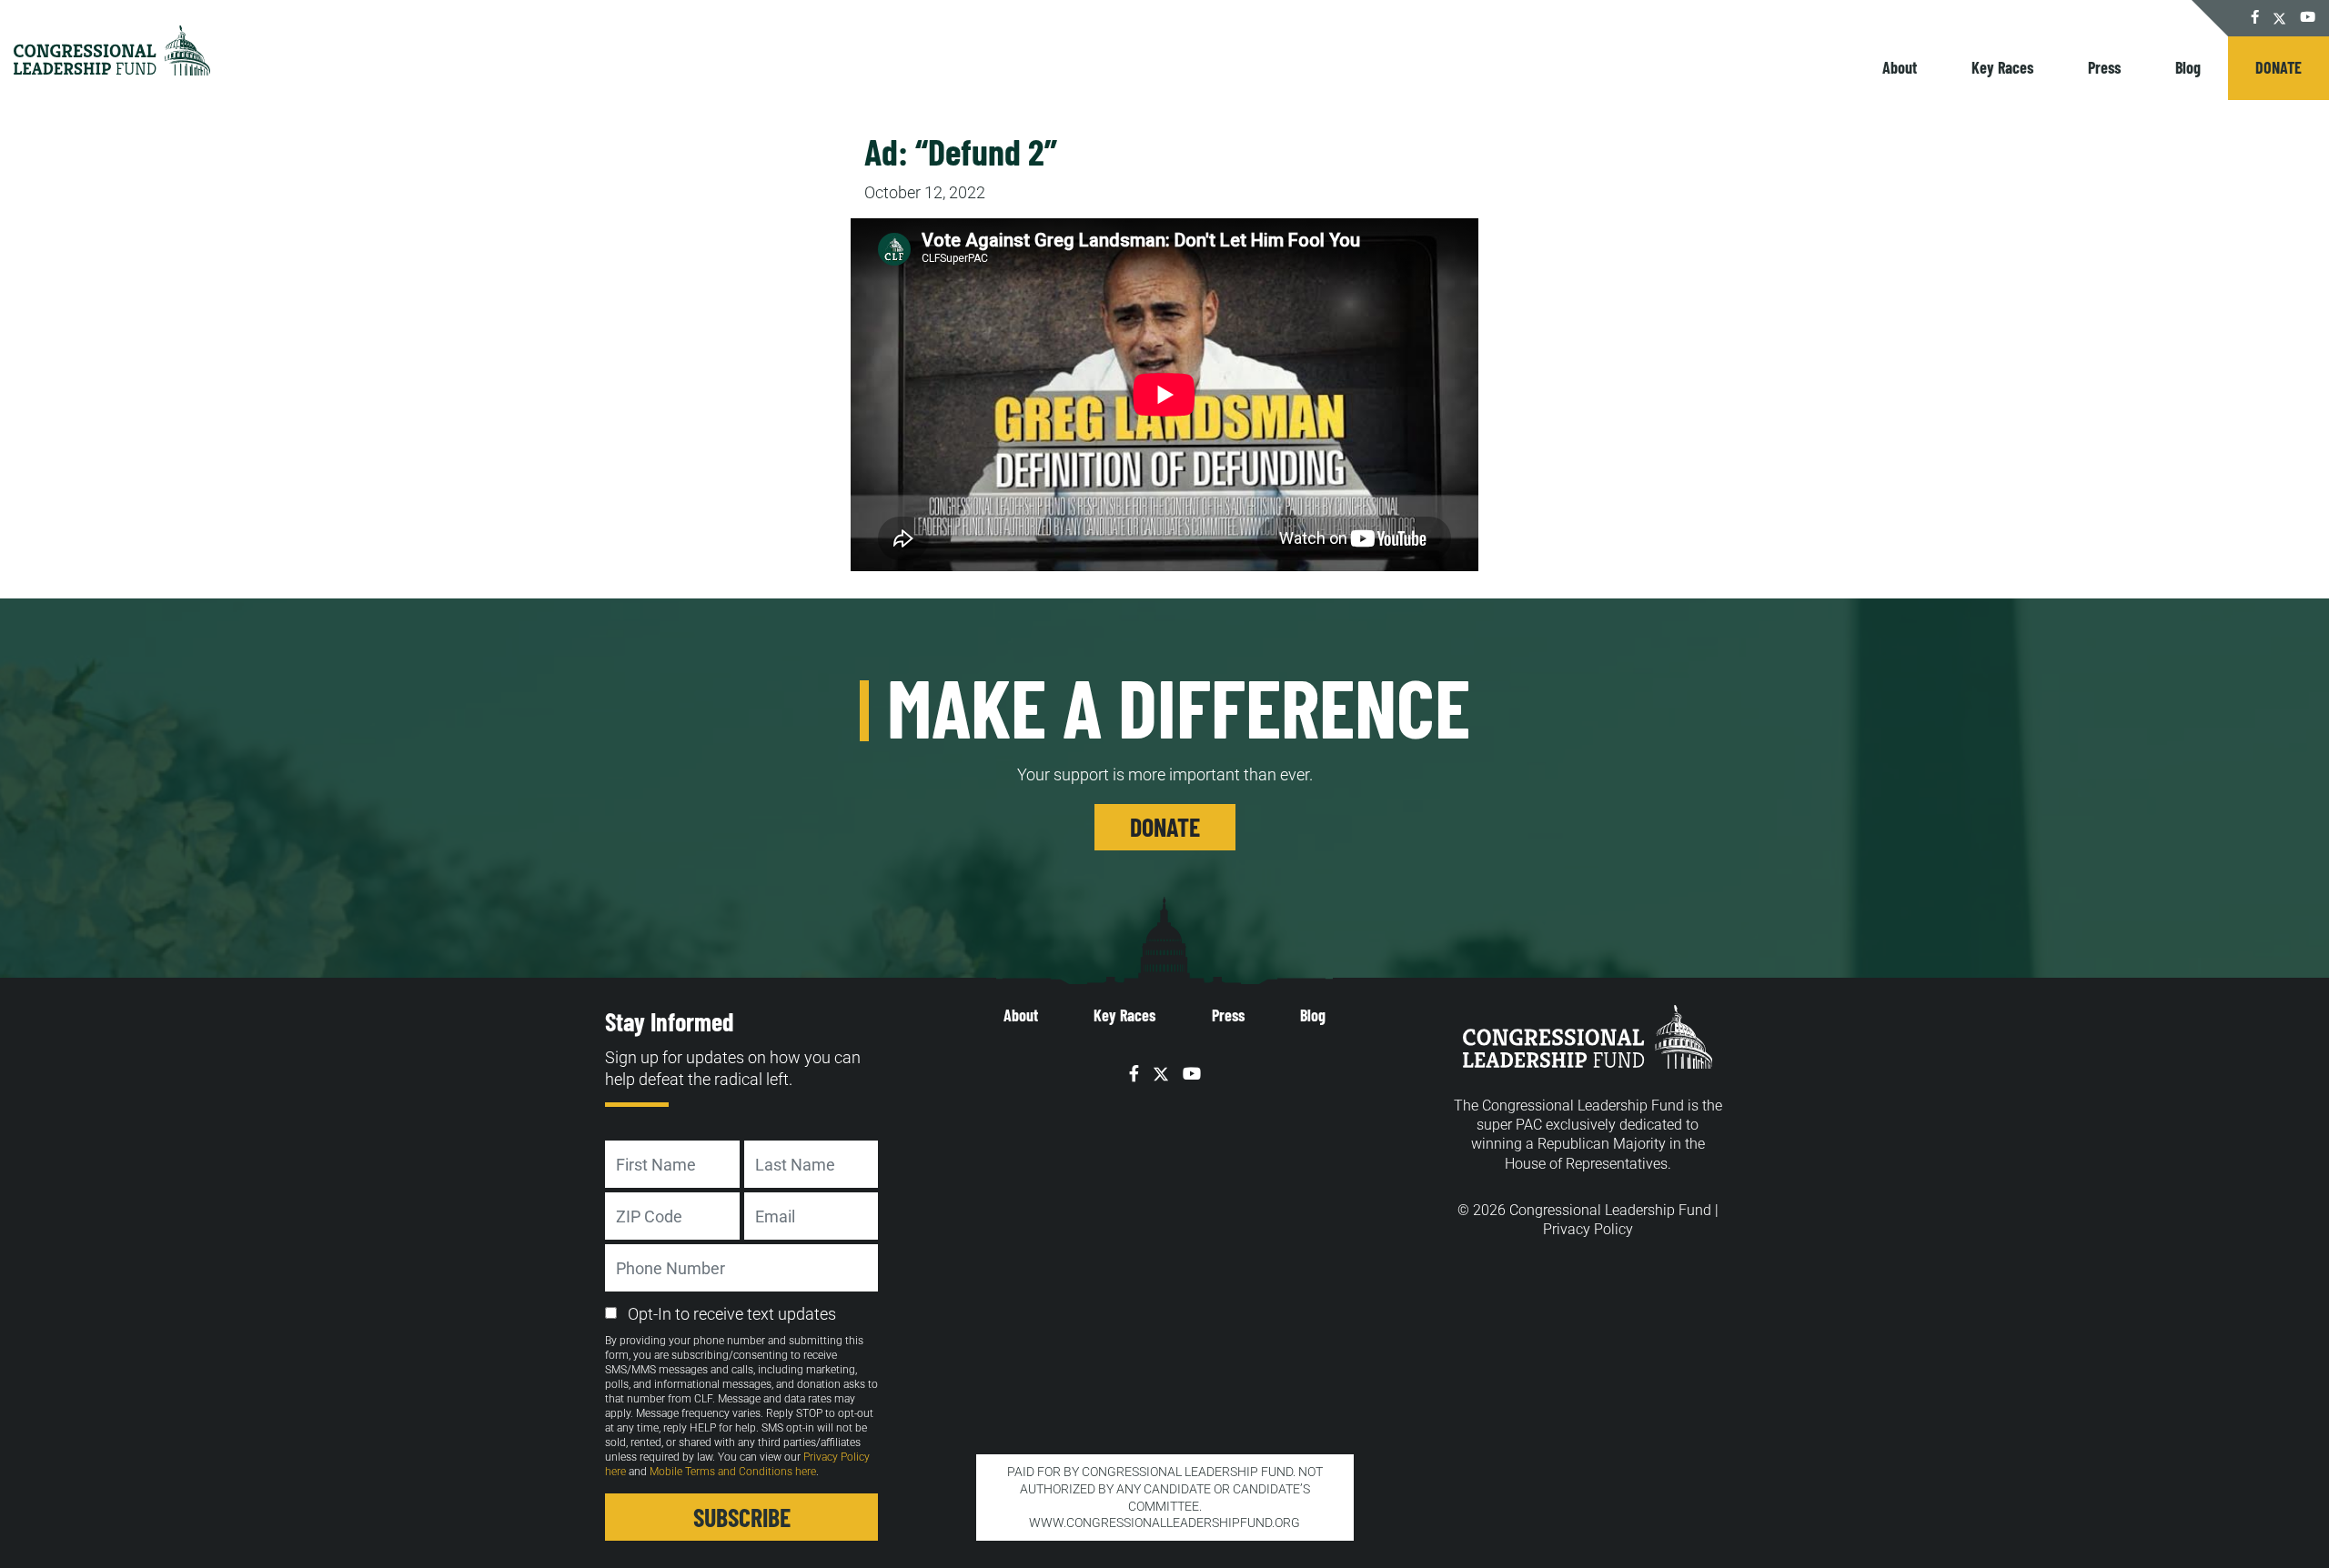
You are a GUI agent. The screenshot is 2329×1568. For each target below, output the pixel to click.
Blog (2188, 67)
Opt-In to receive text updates (732, 1314)
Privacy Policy (1588, 1229)
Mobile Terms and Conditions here (733, 1472)
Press (2104, 67)
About (1900, 67)
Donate (2279, 67)
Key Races (2002, 67)
